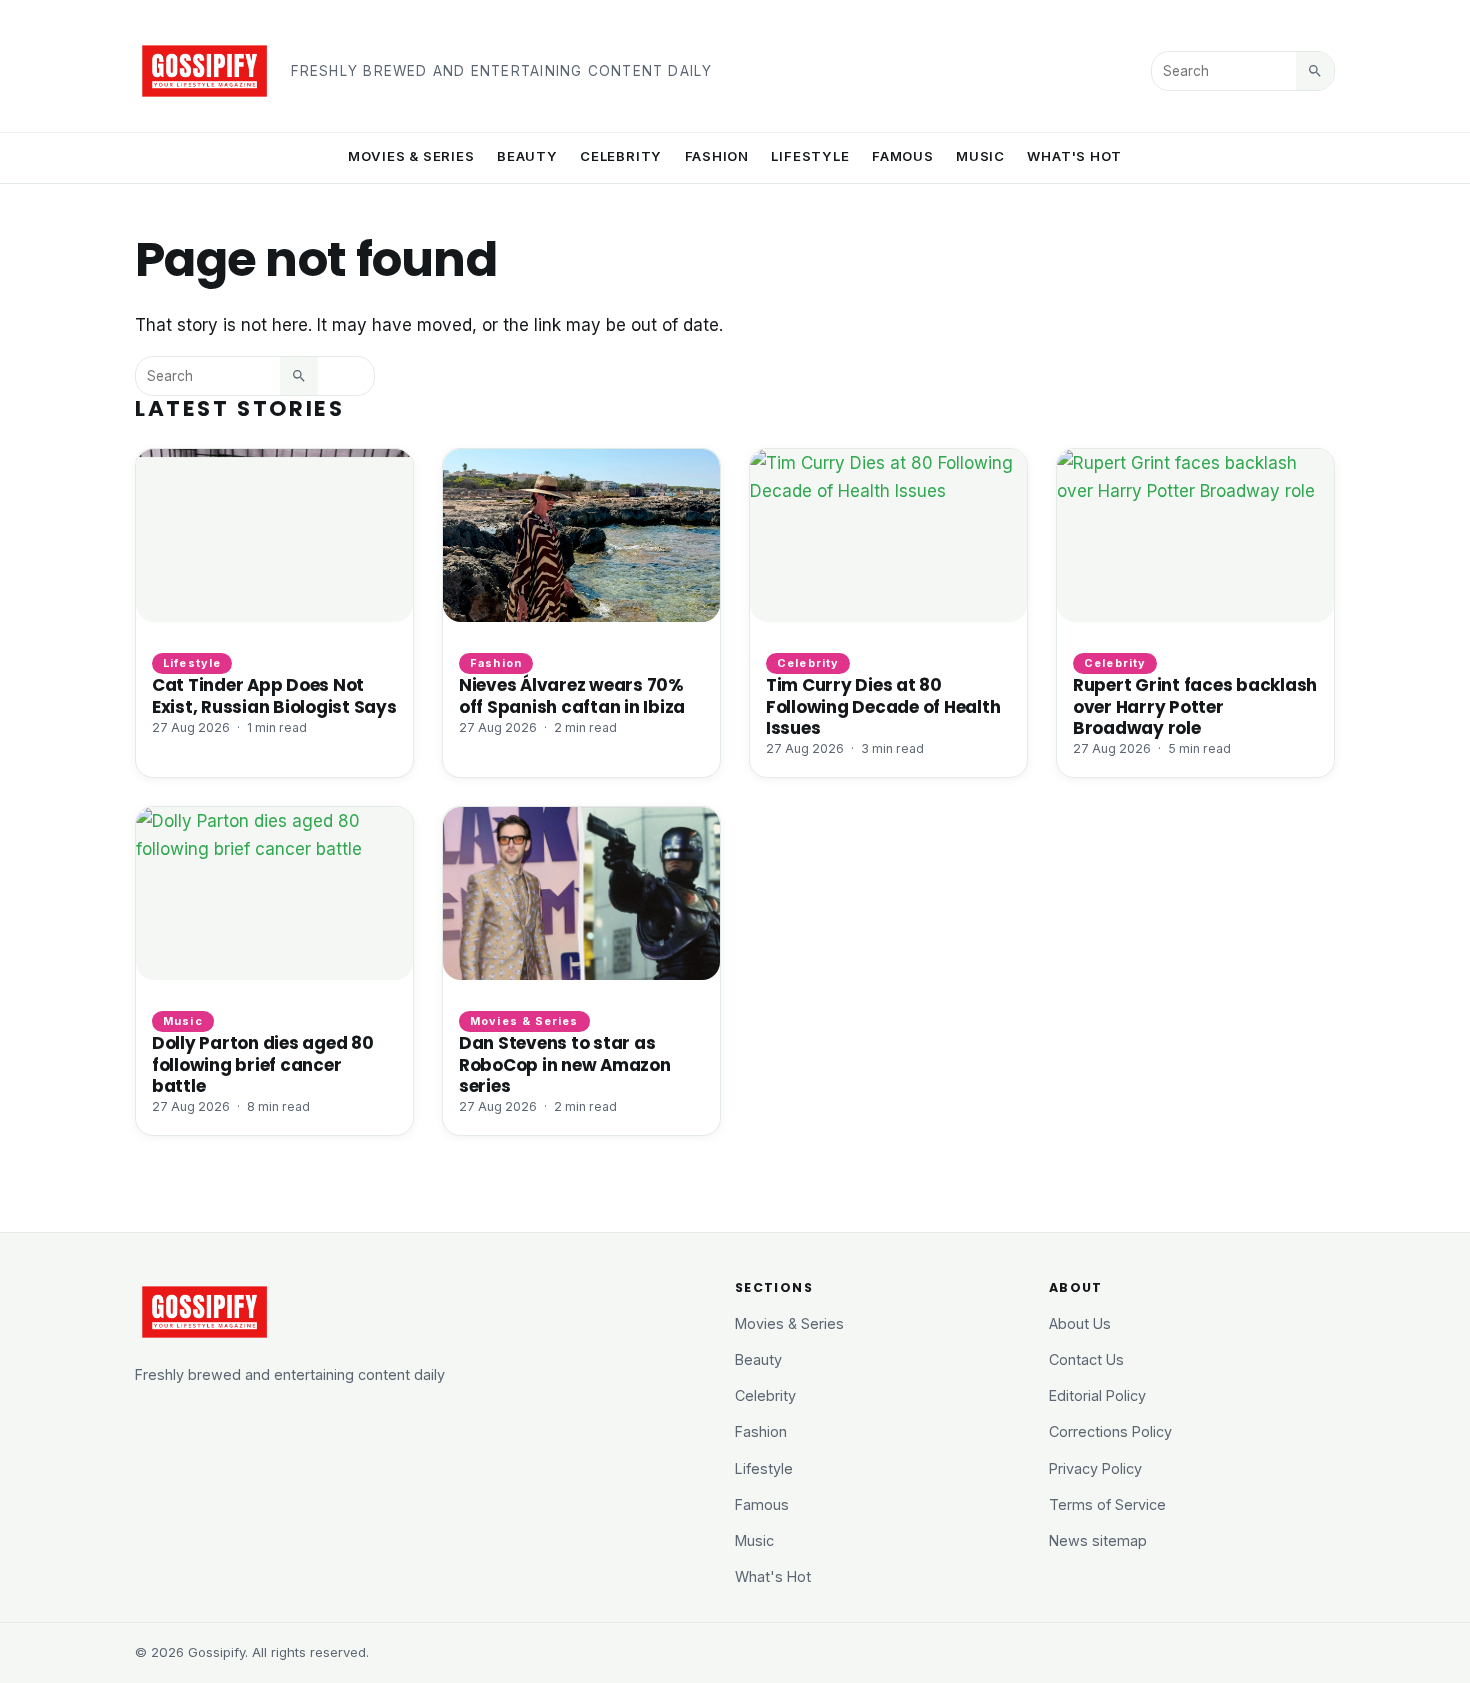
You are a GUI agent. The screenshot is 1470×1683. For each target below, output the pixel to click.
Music (980, 156)
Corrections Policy (1110, 1431)
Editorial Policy (1097, 1395)
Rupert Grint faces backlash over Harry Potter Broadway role (1195, 706)
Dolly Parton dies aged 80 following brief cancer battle (263, 1064)
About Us (1080, 1323)
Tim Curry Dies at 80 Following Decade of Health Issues (883, 706)
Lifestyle (810, 156)
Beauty (527, 156)
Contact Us (1086, 1359)
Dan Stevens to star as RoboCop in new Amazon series (565, 1064)
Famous (903, 156)
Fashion (717, 156)
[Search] (1315, 71)
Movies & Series (411, 156)
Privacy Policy (1095, 1468)
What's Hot (1074, 156)
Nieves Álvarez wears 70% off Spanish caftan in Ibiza (572, 695)
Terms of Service (1107, 1504)
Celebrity (621, 156)
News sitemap (1098, 1540)
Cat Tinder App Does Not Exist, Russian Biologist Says (274, 695)
